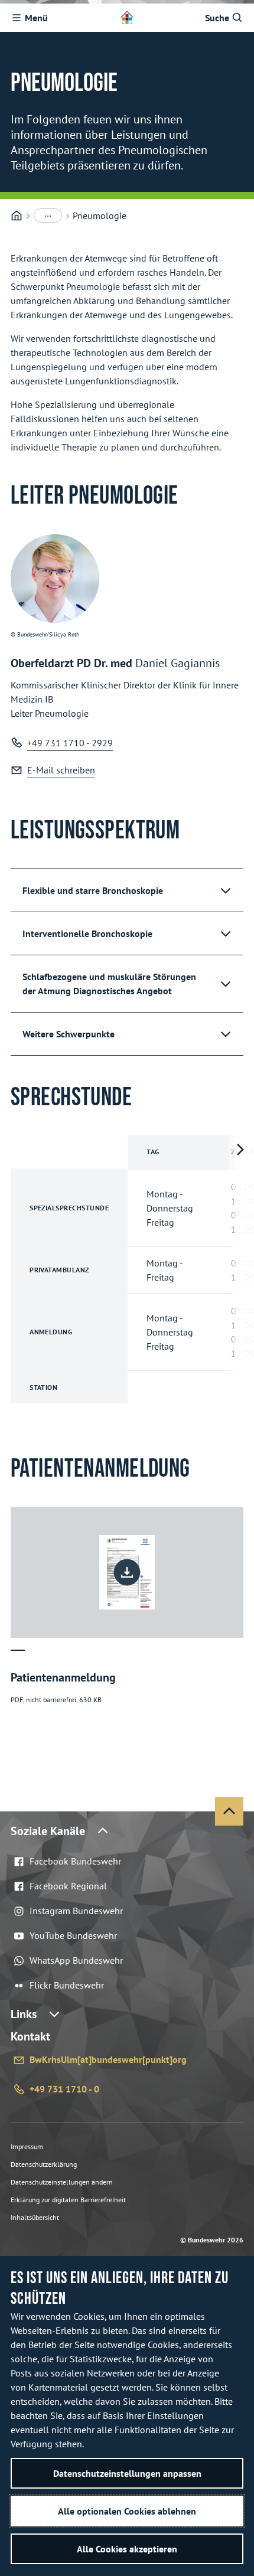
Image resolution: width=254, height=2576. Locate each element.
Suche (217, 18)
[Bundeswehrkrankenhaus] (17, 216)
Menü (36, 18)
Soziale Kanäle (48, 1831)
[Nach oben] (229, 1811)
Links (24, 2014)
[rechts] (240, 1269)
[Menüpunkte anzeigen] (48, 216)
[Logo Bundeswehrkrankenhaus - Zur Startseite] (127, 18)
